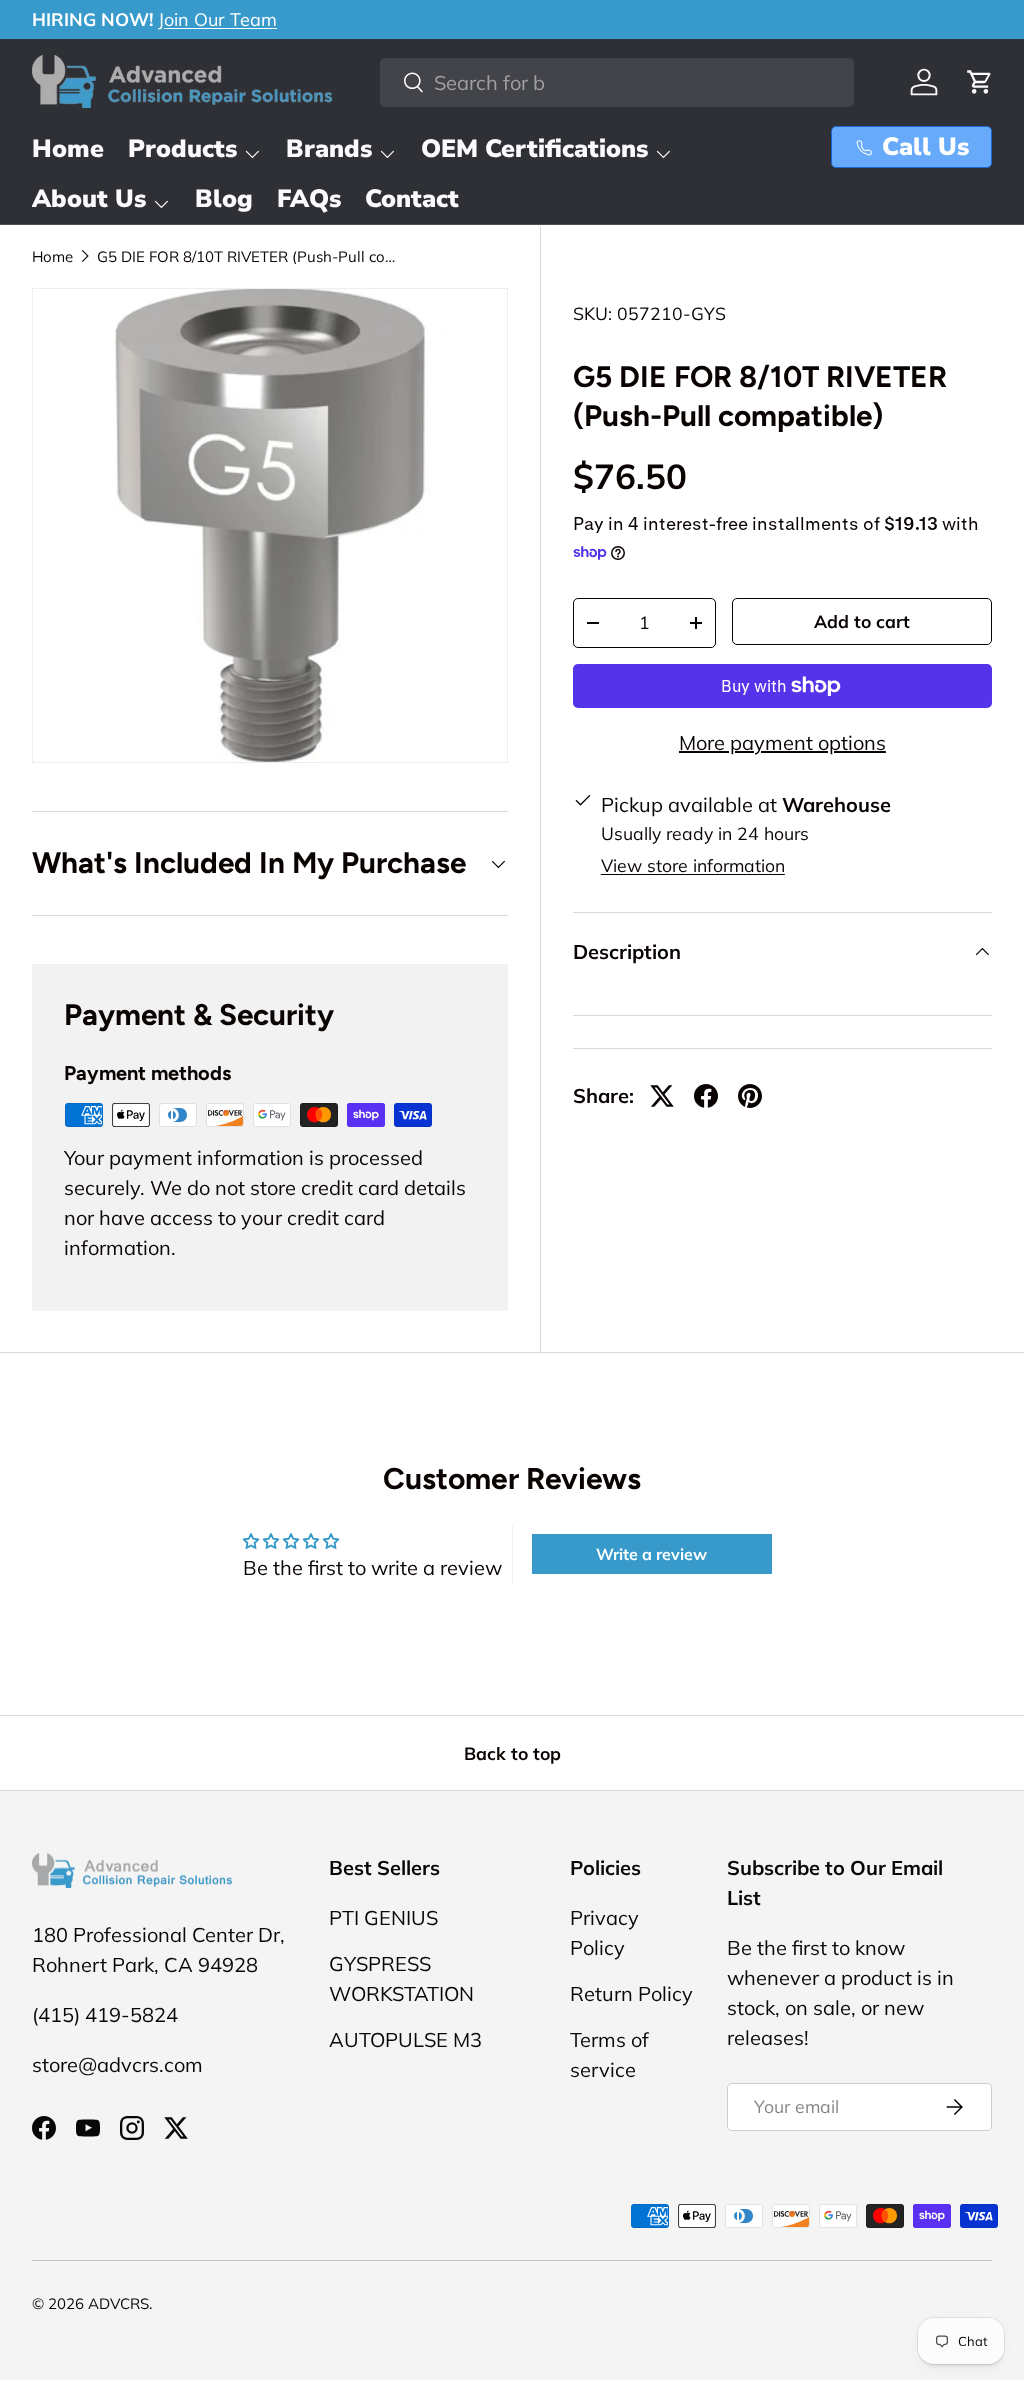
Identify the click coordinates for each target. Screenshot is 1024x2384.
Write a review (651, 1554)
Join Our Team (217, 19)
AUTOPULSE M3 (405, 2039)
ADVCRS (118, 2303)
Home (68, 149)
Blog (224, 199)
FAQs (309, 199)
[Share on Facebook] (706, 1096)
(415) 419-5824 (105, 2014)
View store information (693, 865)
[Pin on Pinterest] (750, 1096)
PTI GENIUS (383, 1917)
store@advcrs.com (117, 2064)
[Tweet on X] (662, 1096)
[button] (980, 82)
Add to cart (862, 621)
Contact (412, 199)
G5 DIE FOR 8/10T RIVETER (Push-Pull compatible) (247, 256)
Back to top (512, 1753)
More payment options (782, 742)
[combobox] (617, 82)
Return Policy (631, 1993)
